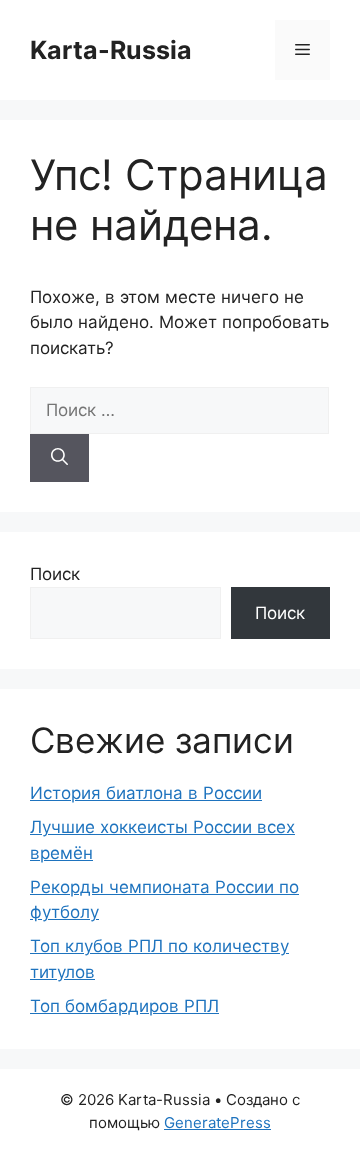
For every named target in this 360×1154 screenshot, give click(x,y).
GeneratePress (217, 1122)
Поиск (55, 574)
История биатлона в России (146, 793)
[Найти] (59, 458)
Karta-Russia (111, 50)
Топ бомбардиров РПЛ (124, 1006)
